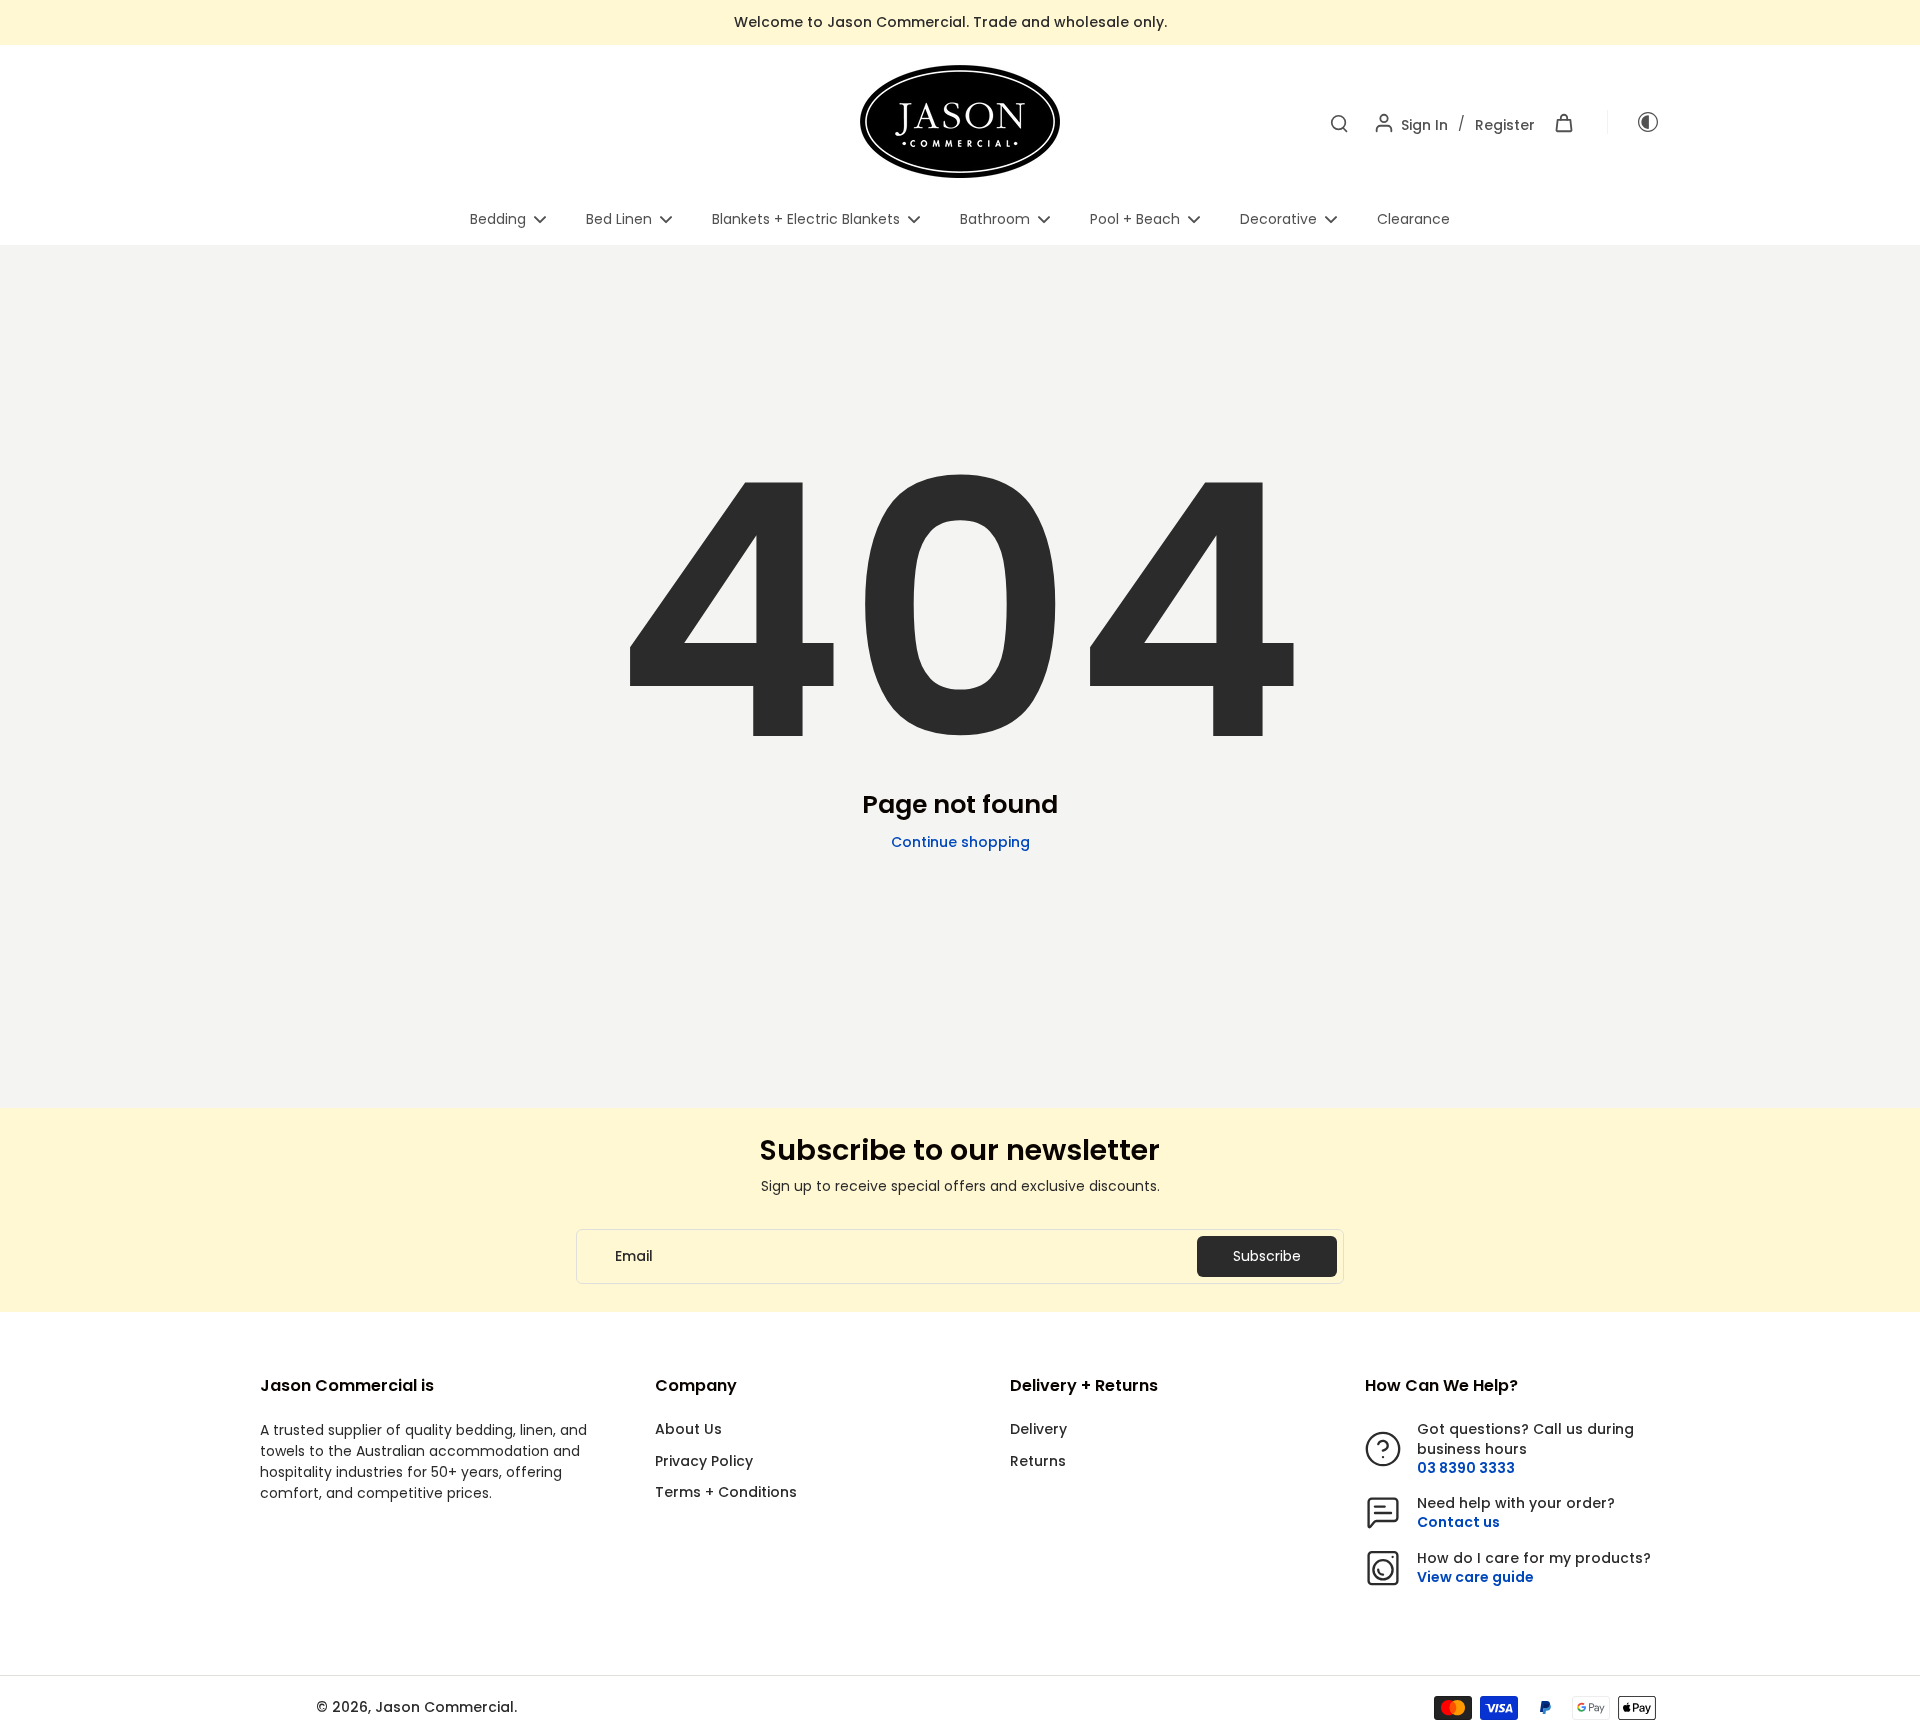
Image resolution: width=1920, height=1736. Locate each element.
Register (1505, 125)
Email (634, 1256)
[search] (1339, 122)
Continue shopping (960, 842)
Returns (1038, 1461)
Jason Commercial (444, 1707)
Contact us (1458, 1522)
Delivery (1038, 1429)
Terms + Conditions (726, 1492)
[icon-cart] (1563, 122)
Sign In (1424, 125)
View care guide (1475, 1577)
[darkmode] (1634, 122)
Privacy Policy (704, 1461)
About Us (688, 1429)
